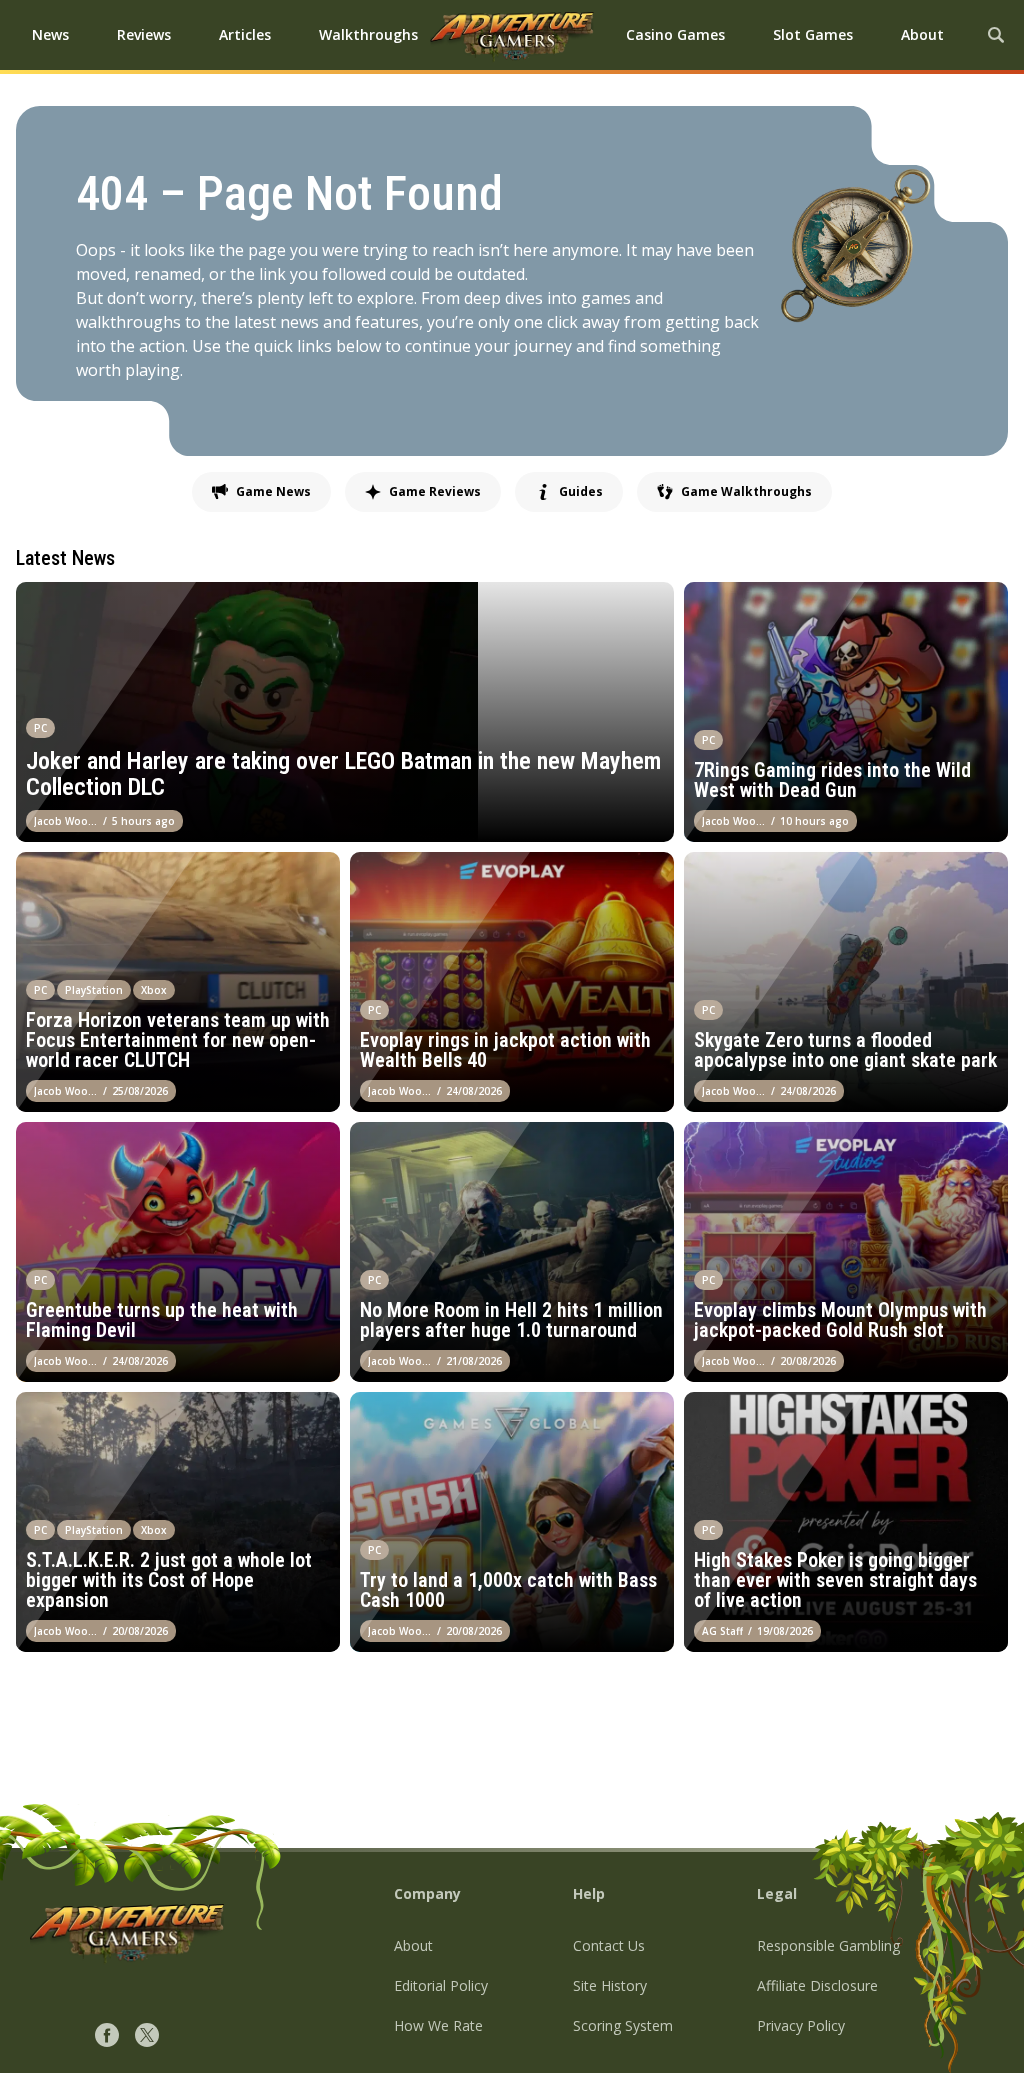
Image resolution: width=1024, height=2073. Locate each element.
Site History (610, 1985)
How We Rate (438, 2025)
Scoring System (623, 2025)
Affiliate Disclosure (817, 1985)
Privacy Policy (801, 2025)
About (413, 1945)
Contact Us (609, 1945)
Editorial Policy (441, 1985)
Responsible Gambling (828, 1945)
